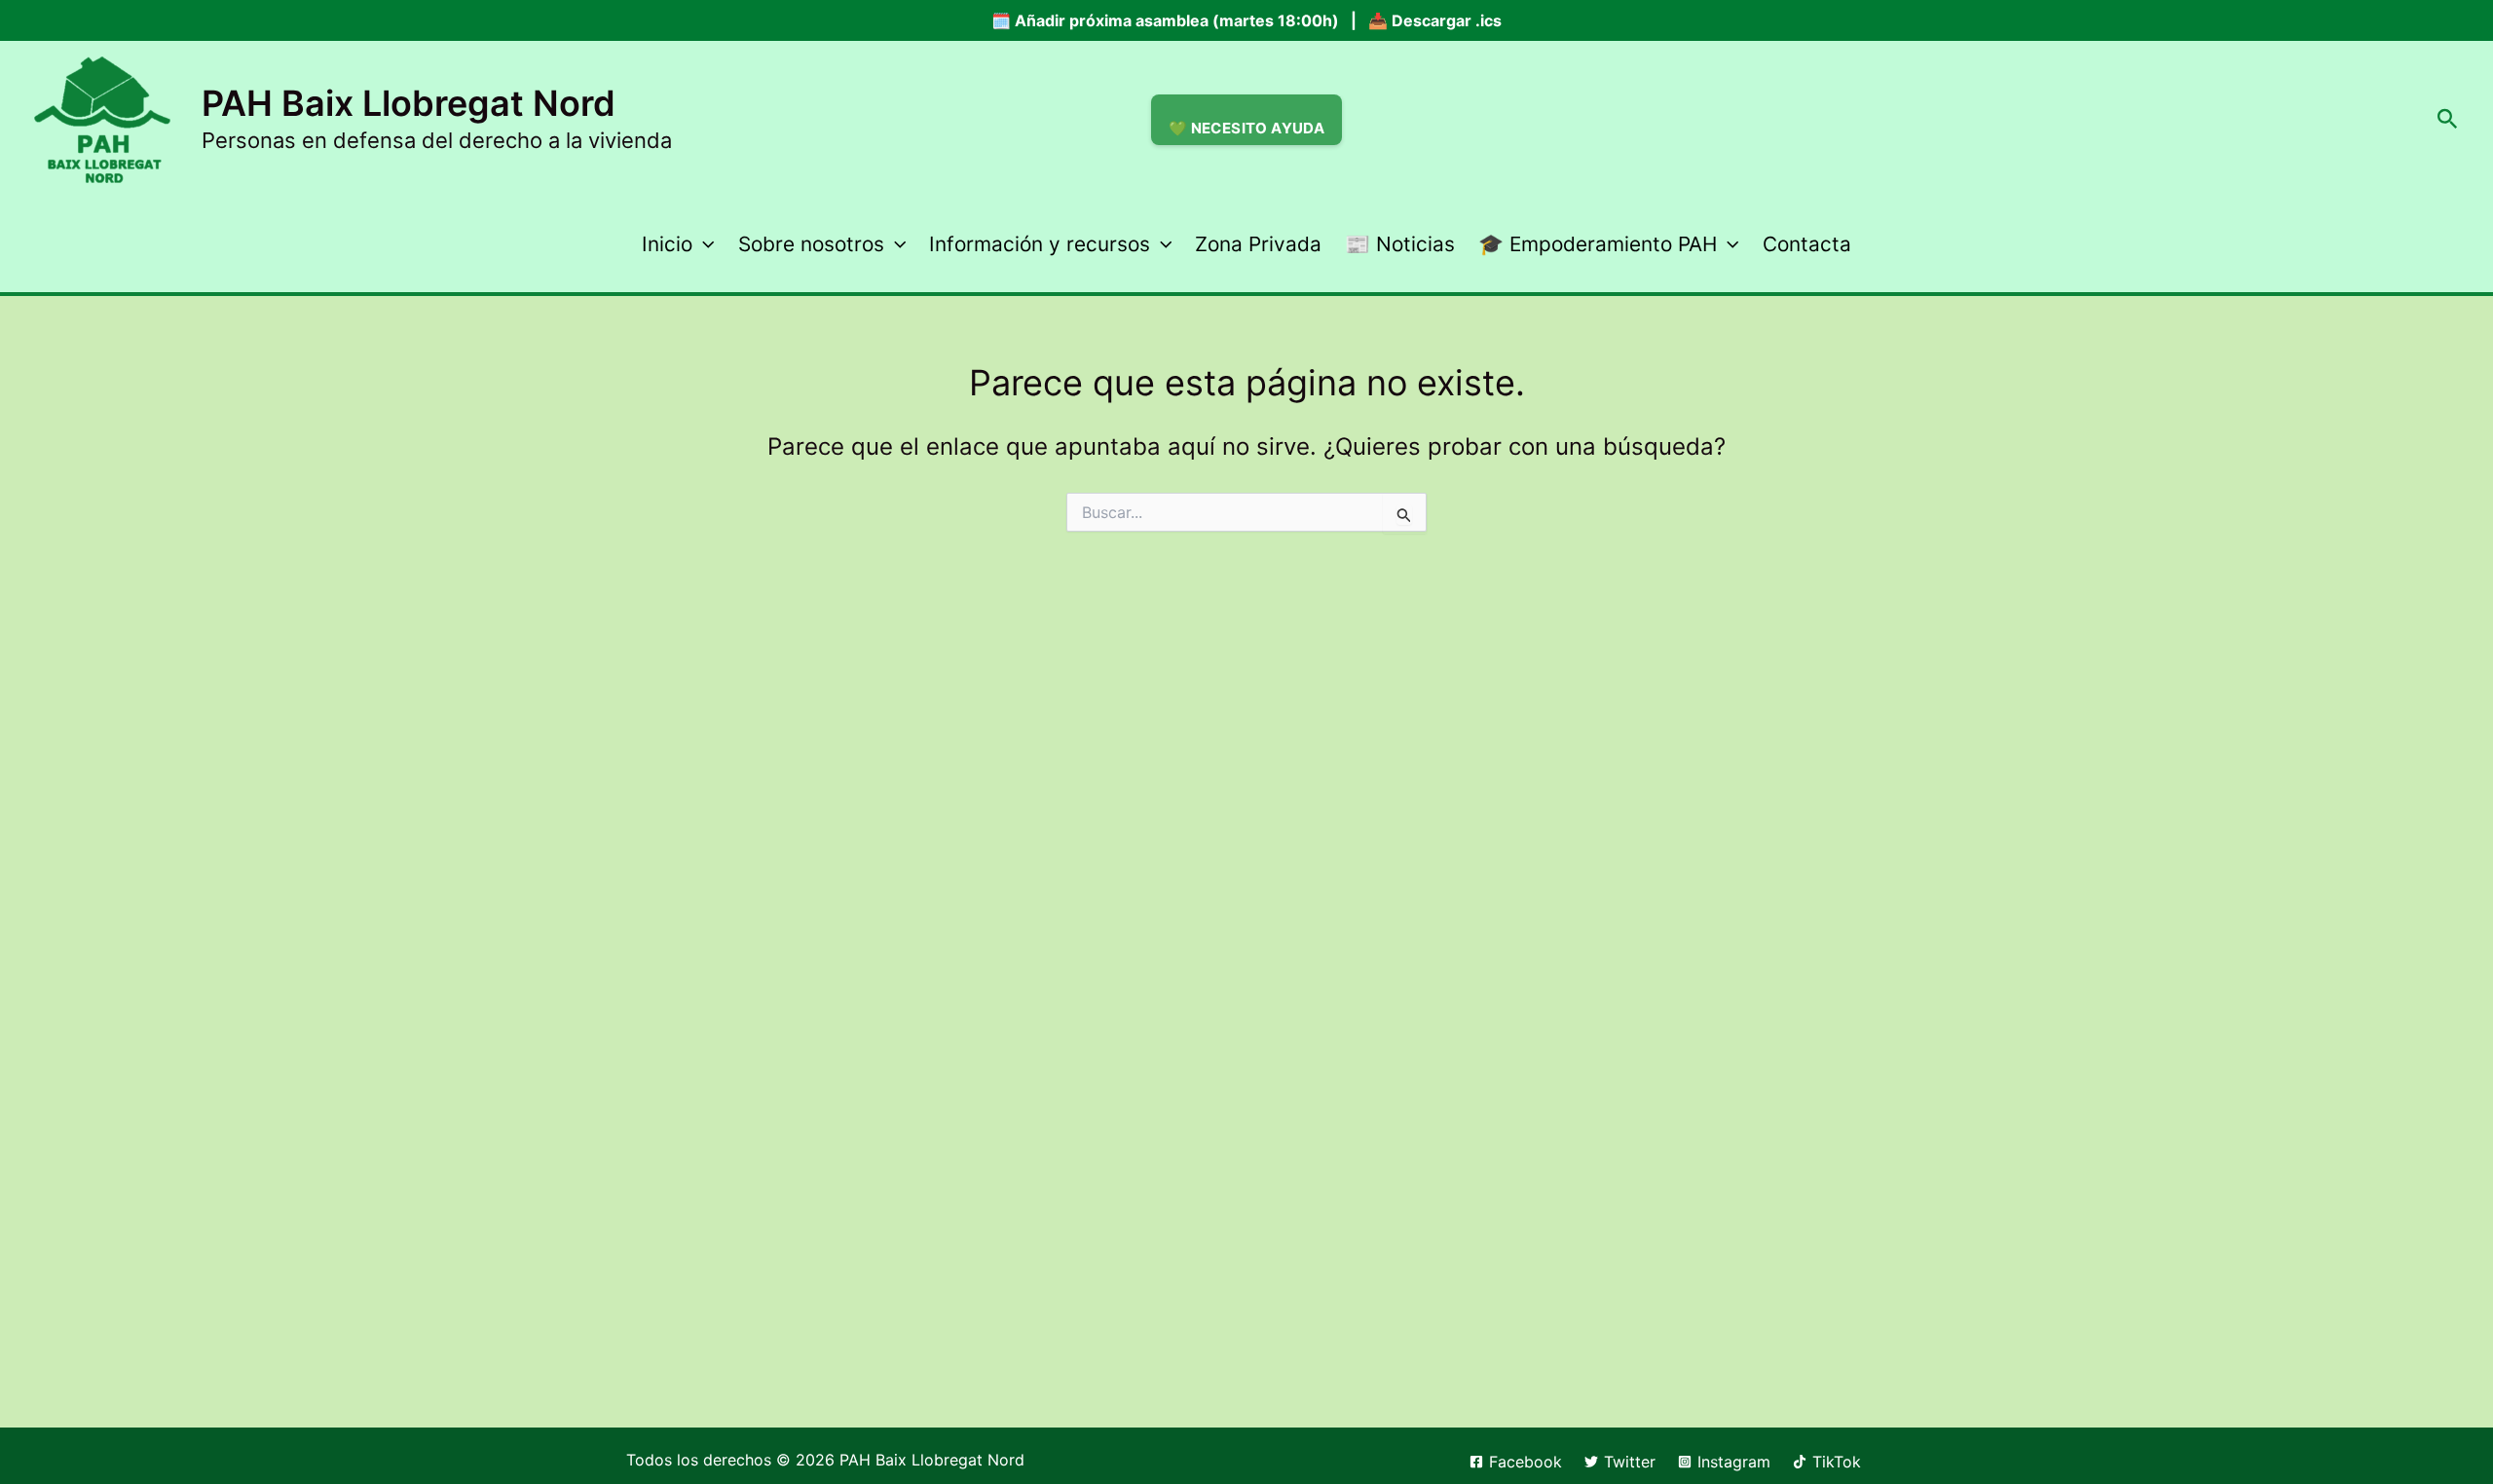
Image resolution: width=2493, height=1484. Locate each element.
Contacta (1807, 244)
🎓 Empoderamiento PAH (1598, 244)
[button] (2448, 120)
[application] (703, 244)
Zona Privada (1258, 244)
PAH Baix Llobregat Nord (409, 103)
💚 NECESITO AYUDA (1246, 128)
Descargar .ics (1447, 20)
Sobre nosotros (811, 244)
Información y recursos (1040, 244)
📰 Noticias (1400, 244)
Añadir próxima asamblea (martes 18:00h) (1177, 20)
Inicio (667, 244)
